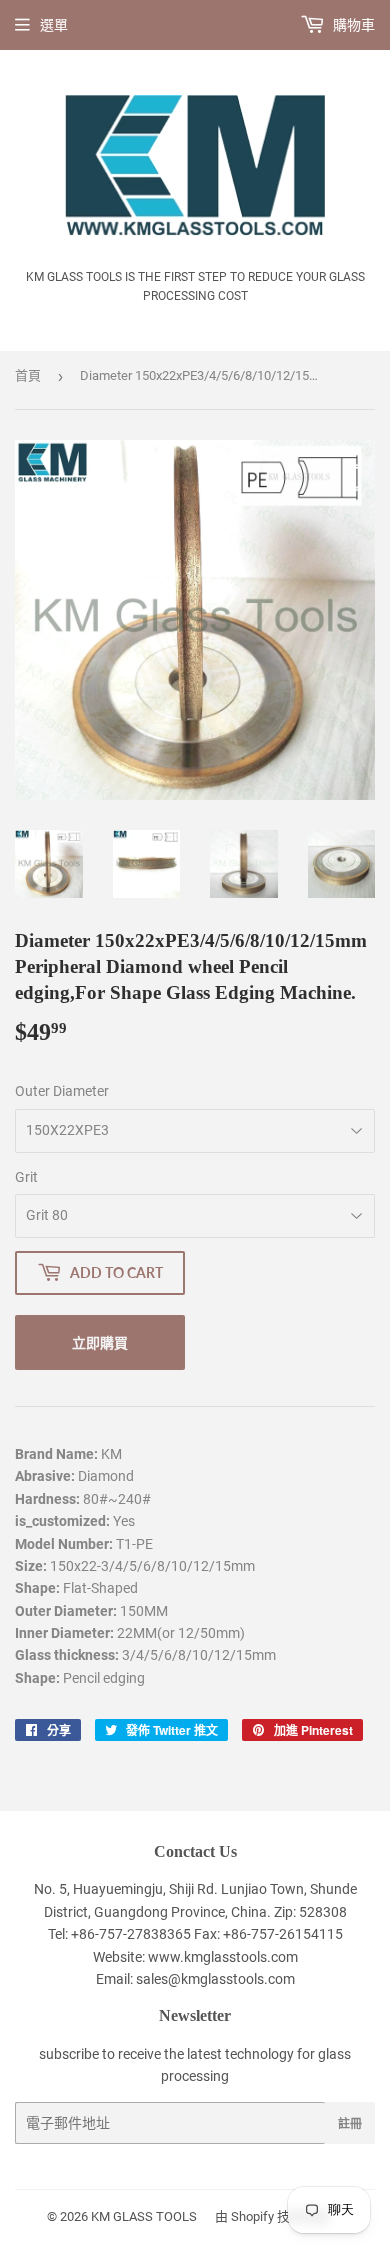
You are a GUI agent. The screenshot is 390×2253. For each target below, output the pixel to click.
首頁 (28, 375)
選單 (54, 25)
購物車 (352, 25)
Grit (26, 1177)
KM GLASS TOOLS (144, 2216)
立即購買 (100, 1342)
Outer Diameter (62, 1091)
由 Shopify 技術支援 (272, 2216)
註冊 (350, 2123)
